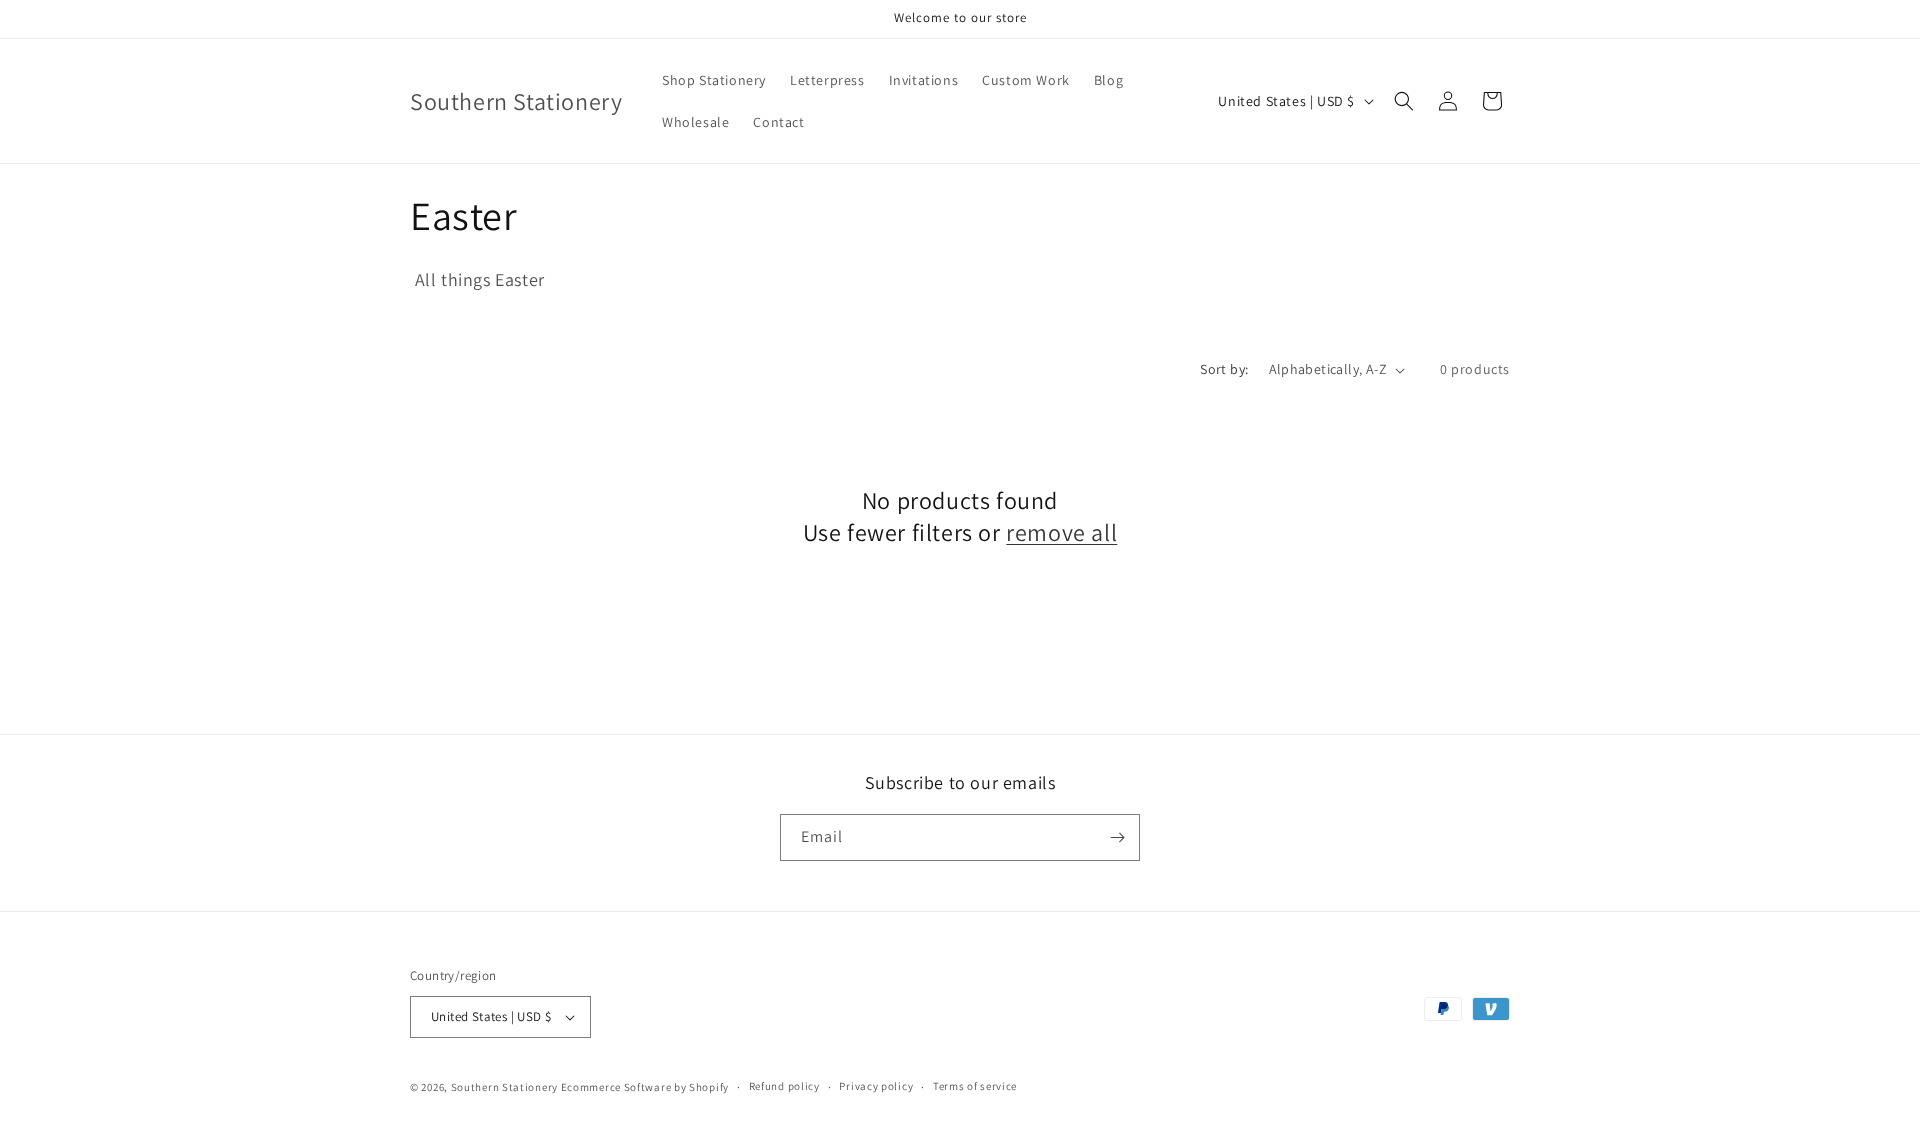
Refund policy (784, 1086)
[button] (1404, 101)
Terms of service (975, 1086)
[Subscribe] (1117, 837)
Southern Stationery (504, 1087)
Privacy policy (876, 1086)
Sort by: (1224, 369)
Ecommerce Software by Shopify (645, 1087)
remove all (1061, 532)
